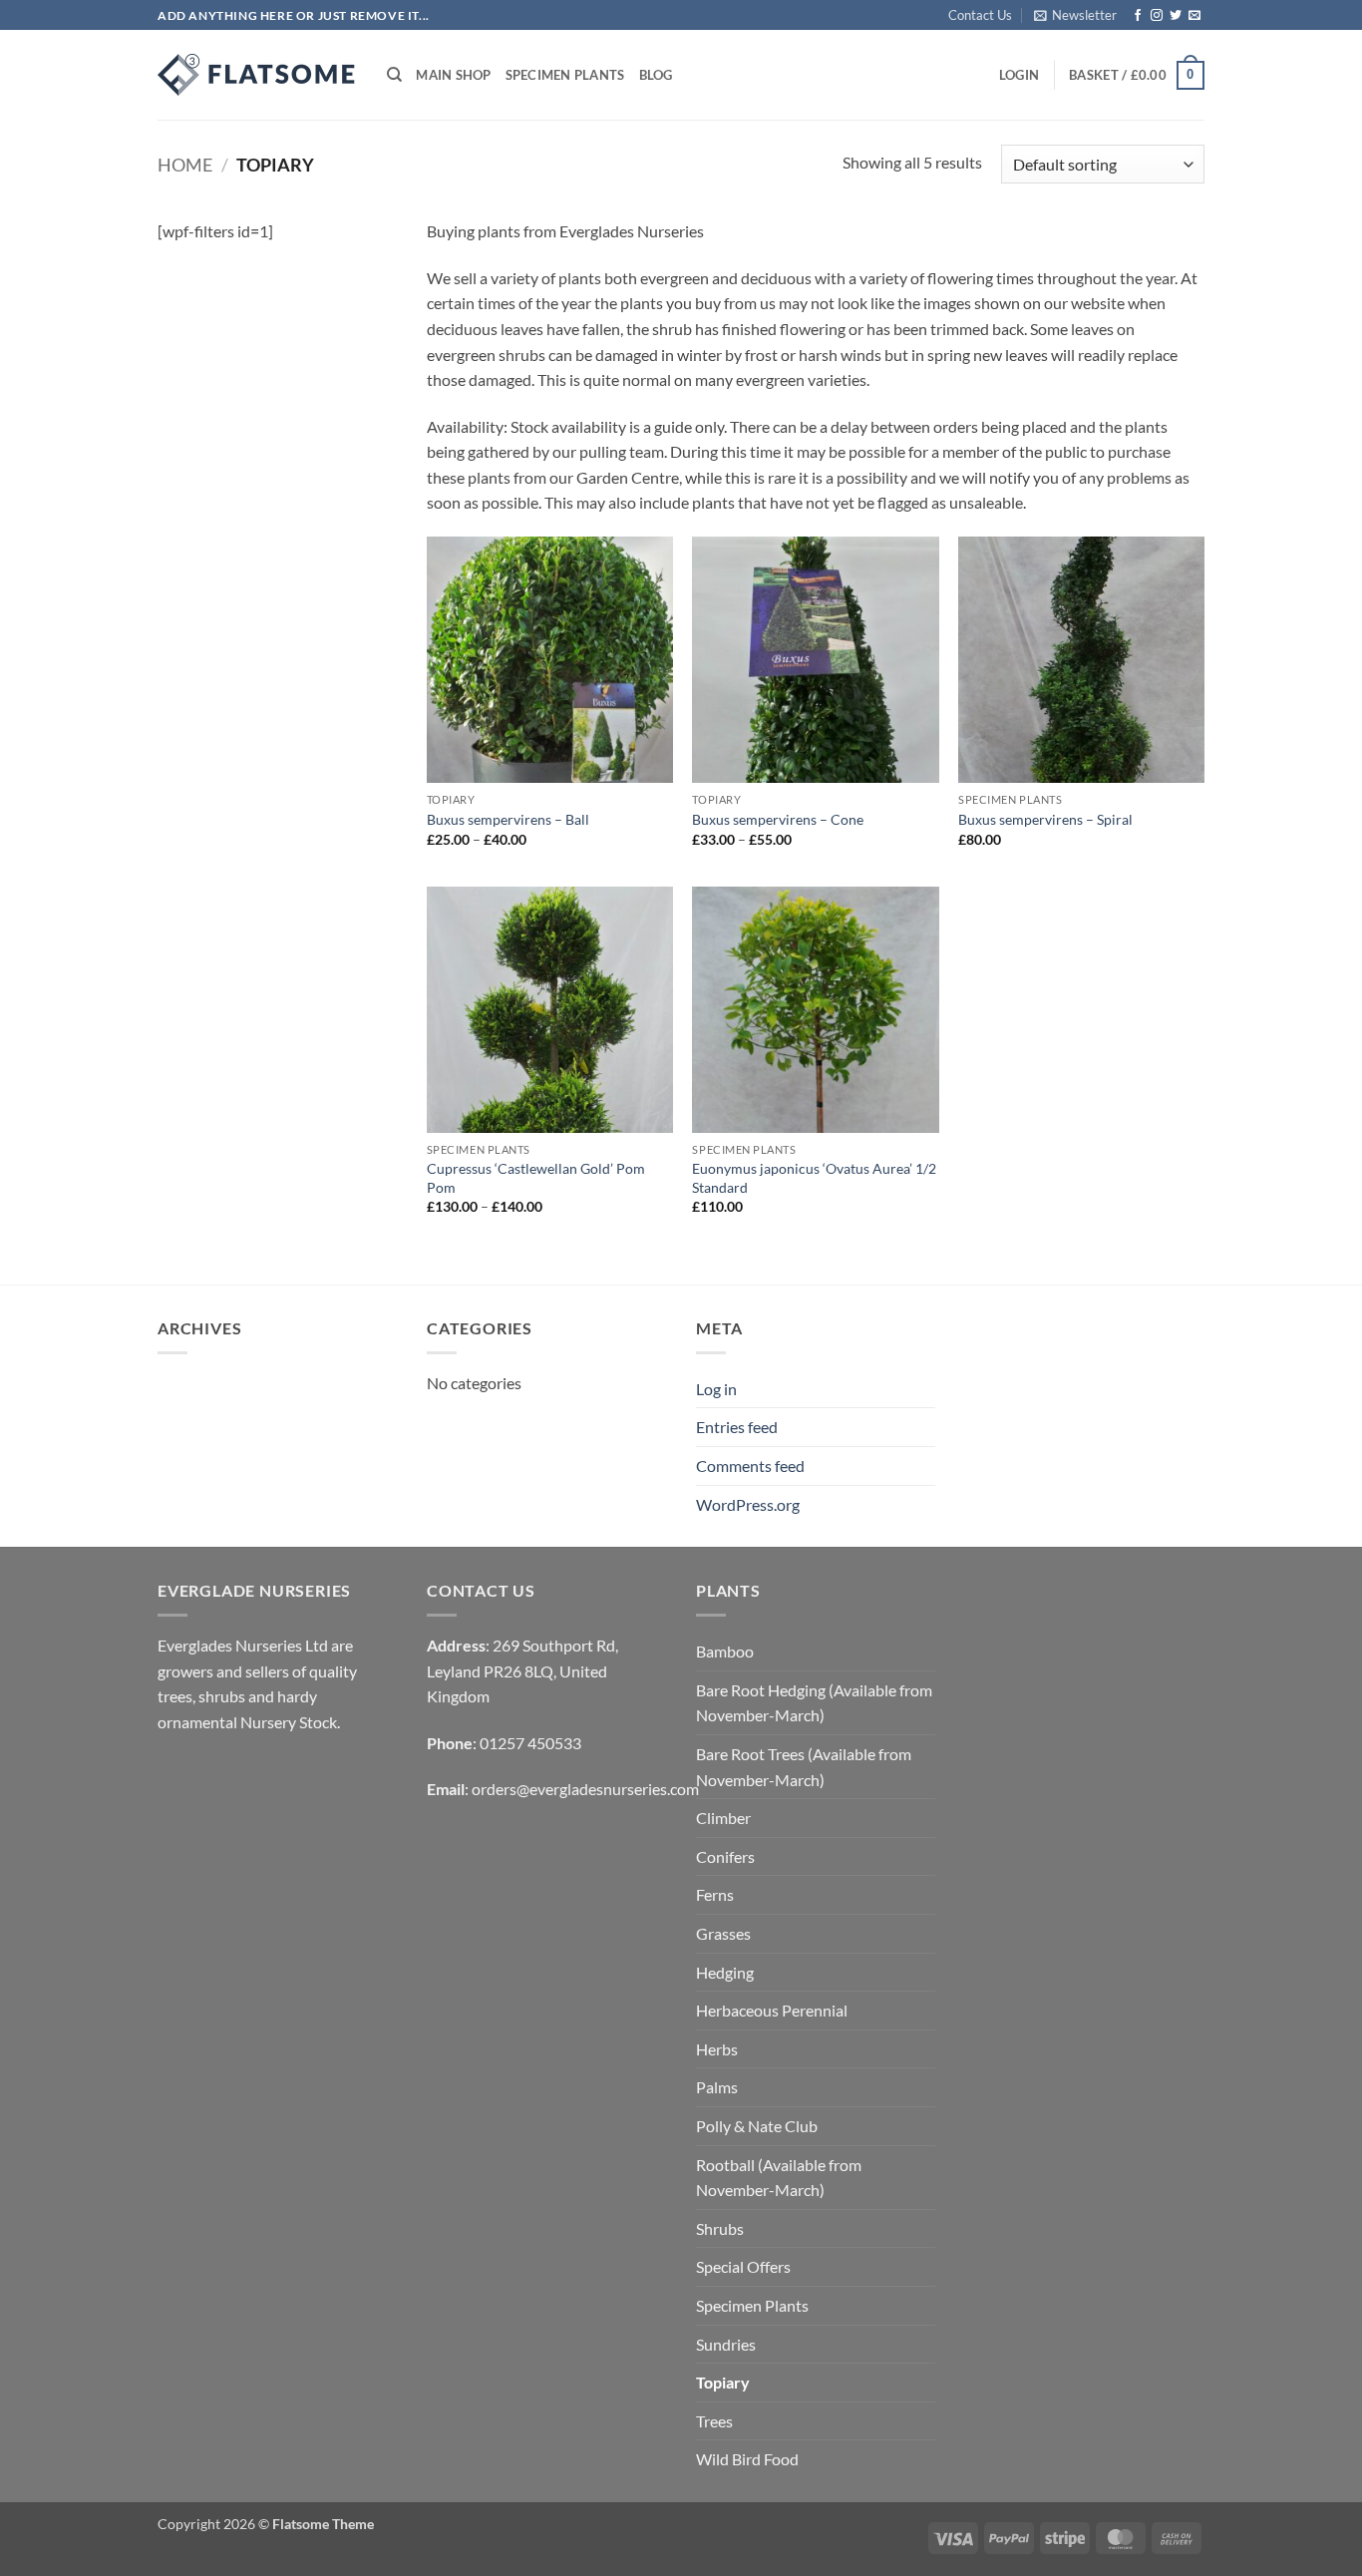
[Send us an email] (1194, 16)
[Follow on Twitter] (1176, 16)
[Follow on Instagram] (1157, 16)
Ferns (715, 1894)
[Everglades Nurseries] (257, 75)
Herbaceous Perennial (772, 2010)
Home (185, 165)
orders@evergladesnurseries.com (585, 1789)
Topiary (723, 2382)
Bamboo (725, 1651)
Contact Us (980, 15)
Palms (717, 2087)
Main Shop (453, 75)
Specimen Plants (565, 75)
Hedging (725, 1972)
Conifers (725, 1856)
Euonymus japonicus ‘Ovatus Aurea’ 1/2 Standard (814, 1178)
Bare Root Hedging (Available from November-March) (814, 1703)
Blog (656, 75)
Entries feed (737, 1427)
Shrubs (720, 2228)
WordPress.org (748, 1504)
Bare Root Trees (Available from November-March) (804, 1767)
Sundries (726, 2344)
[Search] (394, 75)
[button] (1075, 15)
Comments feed (750, 1466)
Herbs (717, 2049)
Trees (714, 2421)
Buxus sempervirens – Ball (508, 819)
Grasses (723, 1933)
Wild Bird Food (747, 2459)
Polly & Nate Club (757, 2126)
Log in (716, 1389)
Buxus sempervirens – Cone (778, 819)
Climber (723, 1818)
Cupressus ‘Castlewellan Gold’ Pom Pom (536, 1178)
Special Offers (743, 2266)
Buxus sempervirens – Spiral (1045, 819)
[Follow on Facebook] (1138, 16)
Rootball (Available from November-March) (779, 2178)
